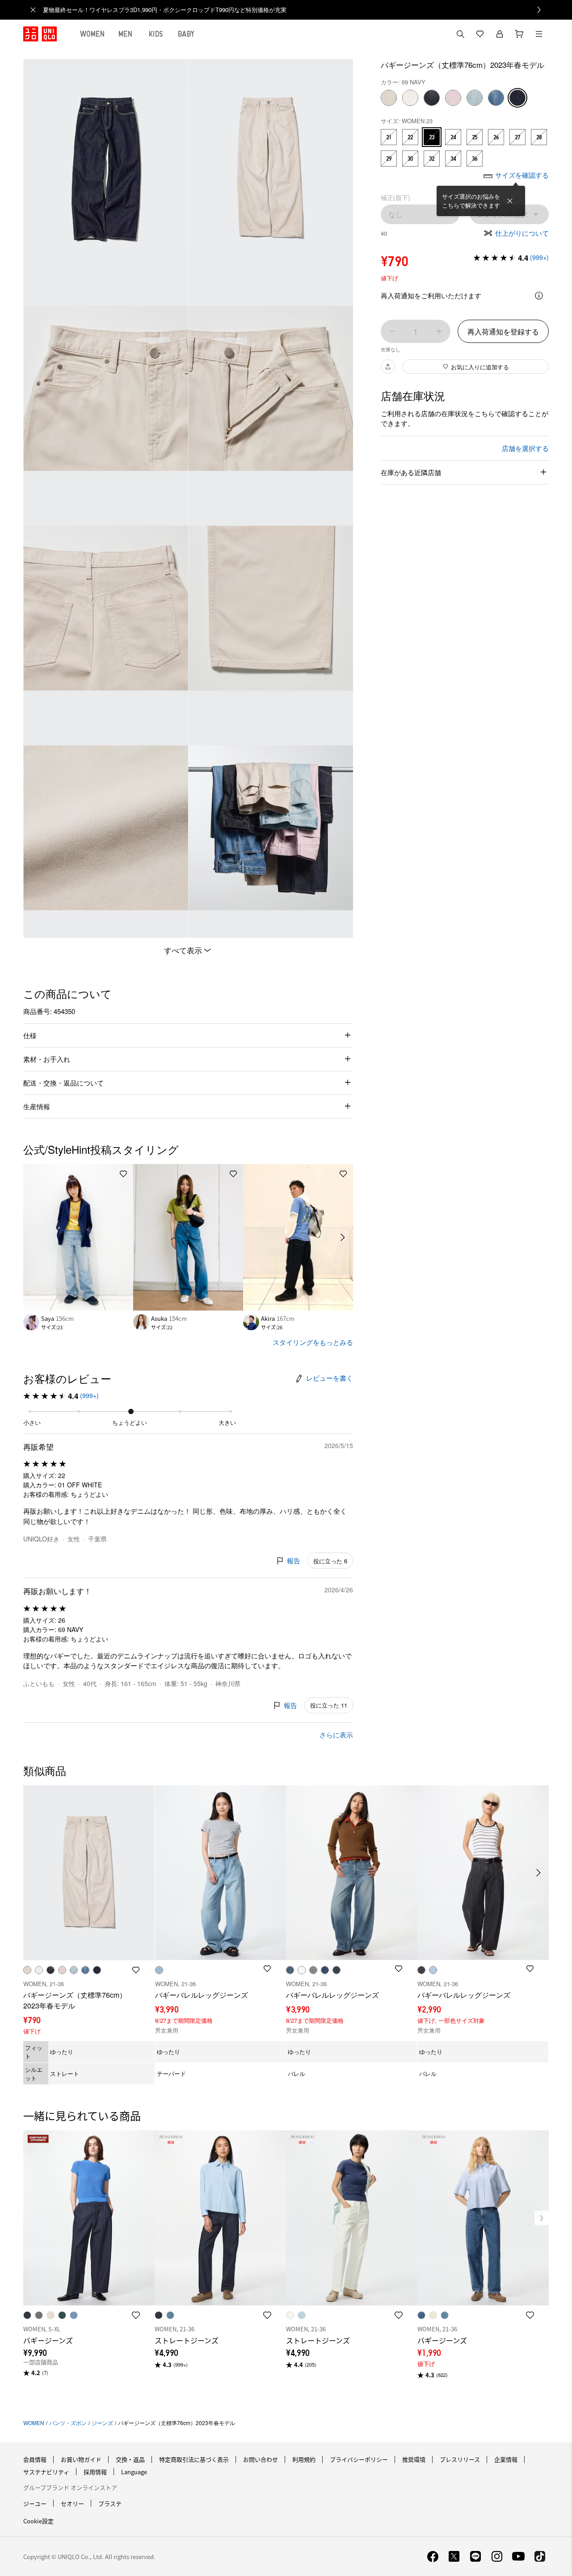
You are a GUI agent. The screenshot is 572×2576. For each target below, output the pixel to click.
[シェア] (388, 367)
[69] (517, 98)
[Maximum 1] (439, 331)
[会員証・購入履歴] (500, 34)
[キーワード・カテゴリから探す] (460, 34)
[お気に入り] (480, 34)
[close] (33, 10)
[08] (432, 98)
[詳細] (539, 296)
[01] (410, 98)
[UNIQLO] (40, 34)
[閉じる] (510, 201)
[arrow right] (343, 1237)
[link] (296, 10)
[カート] (519, 34)
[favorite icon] (136, 2315)
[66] (496, 98)
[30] (389, 98)
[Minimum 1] (392, 331)
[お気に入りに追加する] (123, 1174)
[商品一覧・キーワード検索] (539, 34)
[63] (475, 98)
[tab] (93, 34)
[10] (453, 98)
